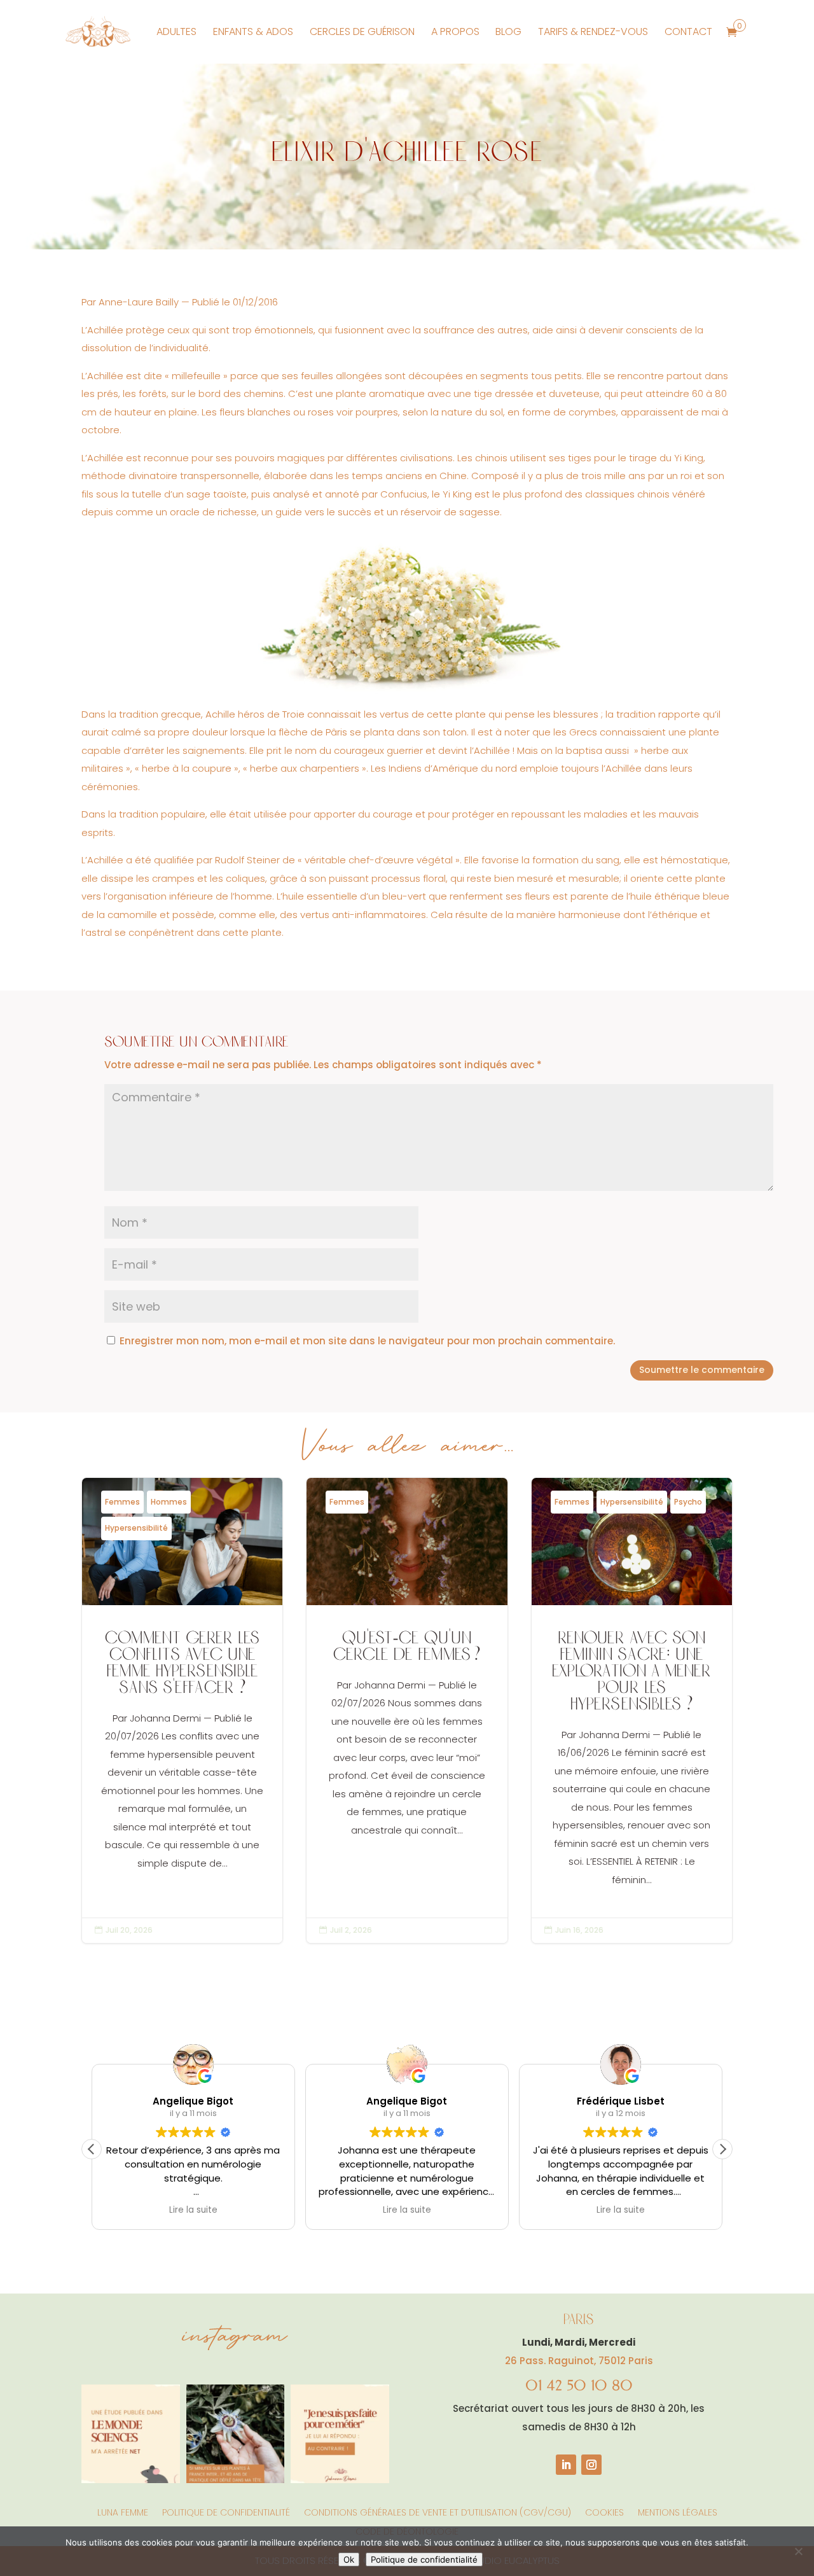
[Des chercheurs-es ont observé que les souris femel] (131, 2434)
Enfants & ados (253, 31)
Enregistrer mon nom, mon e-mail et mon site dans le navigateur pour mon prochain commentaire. (367, 1341)
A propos (455, 31)
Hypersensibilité (136, 1528)
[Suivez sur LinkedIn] (566, 2465)
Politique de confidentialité (226, 2511)
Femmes (122, 1502)
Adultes (176, 31)
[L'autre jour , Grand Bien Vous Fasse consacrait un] (236, 2434)
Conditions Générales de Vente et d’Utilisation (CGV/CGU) (438, 2511)
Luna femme (123, 2511)
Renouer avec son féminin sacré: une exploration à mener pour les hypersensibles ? (632, 1710)
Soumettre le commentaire (702, 1370)
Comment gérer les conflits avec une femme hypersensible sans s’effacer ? (182, 1710)
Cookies (604, 2511)
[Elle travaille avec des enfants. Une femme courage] (340, 2434)
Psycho (688, 1502)
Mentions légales (678, 2511)
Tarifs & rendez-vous (593, 31)
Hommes (169, 1502)
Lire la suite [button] (193, 2210)
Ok (349, 2559)
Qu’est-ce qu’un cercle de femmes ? (407, 1710)
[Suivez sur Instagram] (591, 2465)
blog (508, 31)
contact (688, 31)
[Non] (798, 2551)
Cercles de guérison (362, 31)
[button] (722, 2149)
